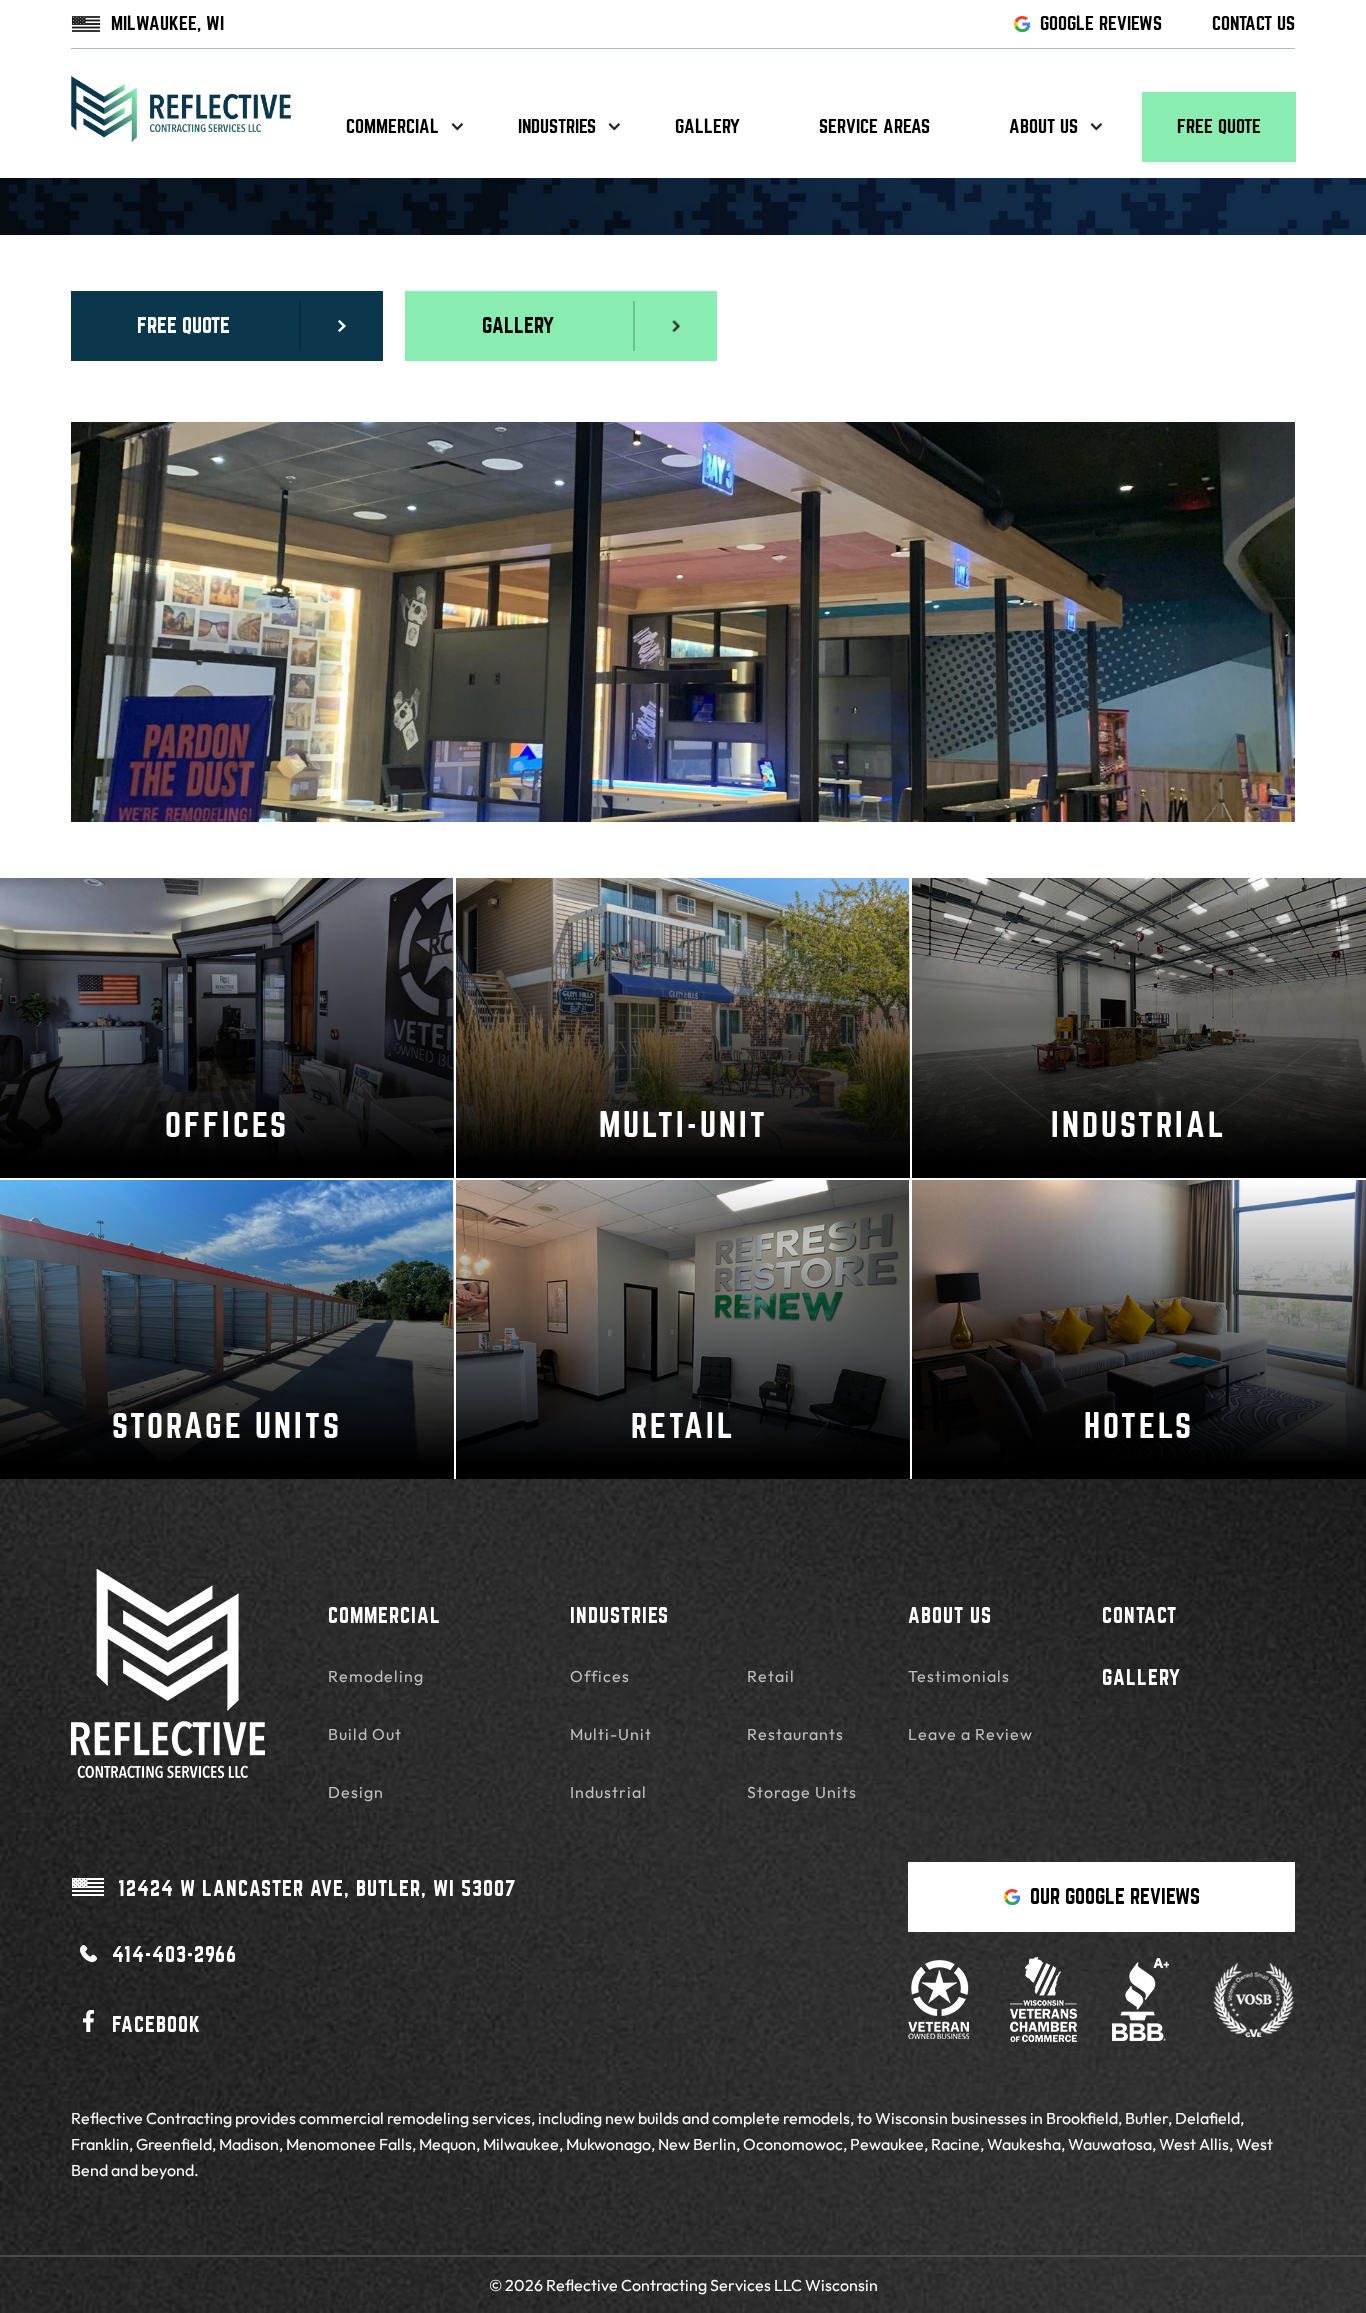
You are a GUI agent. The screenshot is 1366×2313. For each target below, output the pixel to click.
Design (356, 1792)
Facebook (156, 2024)
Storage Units (802, 1792)
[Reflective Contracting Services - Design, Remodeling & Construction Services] (181, 127)
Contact (1139, 1615)
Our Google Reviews (1115, 1896)
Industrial (608, 1792)
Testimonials (959, 1676)
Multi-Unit (611, 1734)
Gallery (707, 126)
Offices (600, 1676)
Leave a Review (970, 1734)
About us (1043, 126)
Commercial (392, 126)
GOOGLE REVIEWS (1101, 24)
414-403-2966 (174, 1954)
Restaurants (795, 1734)
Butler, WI (317, 1888)
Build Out (365, 1734)
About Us (950, 1615)
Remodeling (376, 1676)
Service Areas (874, 126)
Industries (557, 126)
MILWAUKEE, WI (167, 24)
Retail (771, 1676)
